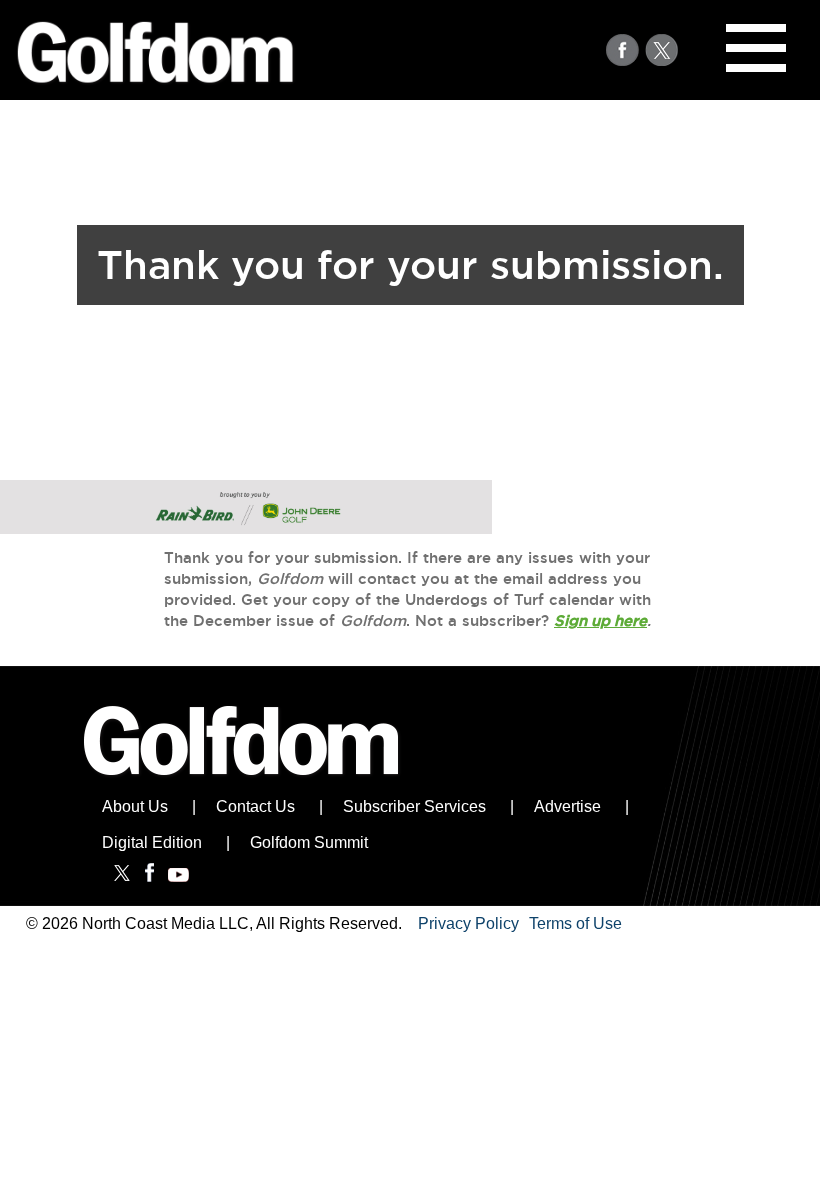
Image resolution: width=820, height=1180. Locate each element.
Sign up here (600, 620)
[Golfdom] (242, 782)
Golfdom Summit (309, 842)
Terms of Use (575, 924)
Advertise (567, 806)
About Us (135, 806)
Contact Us (255, 806)
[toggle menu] (756, 48)
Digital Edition (152, 842)
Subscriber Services (414, 806)
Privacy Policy (468, 924)
